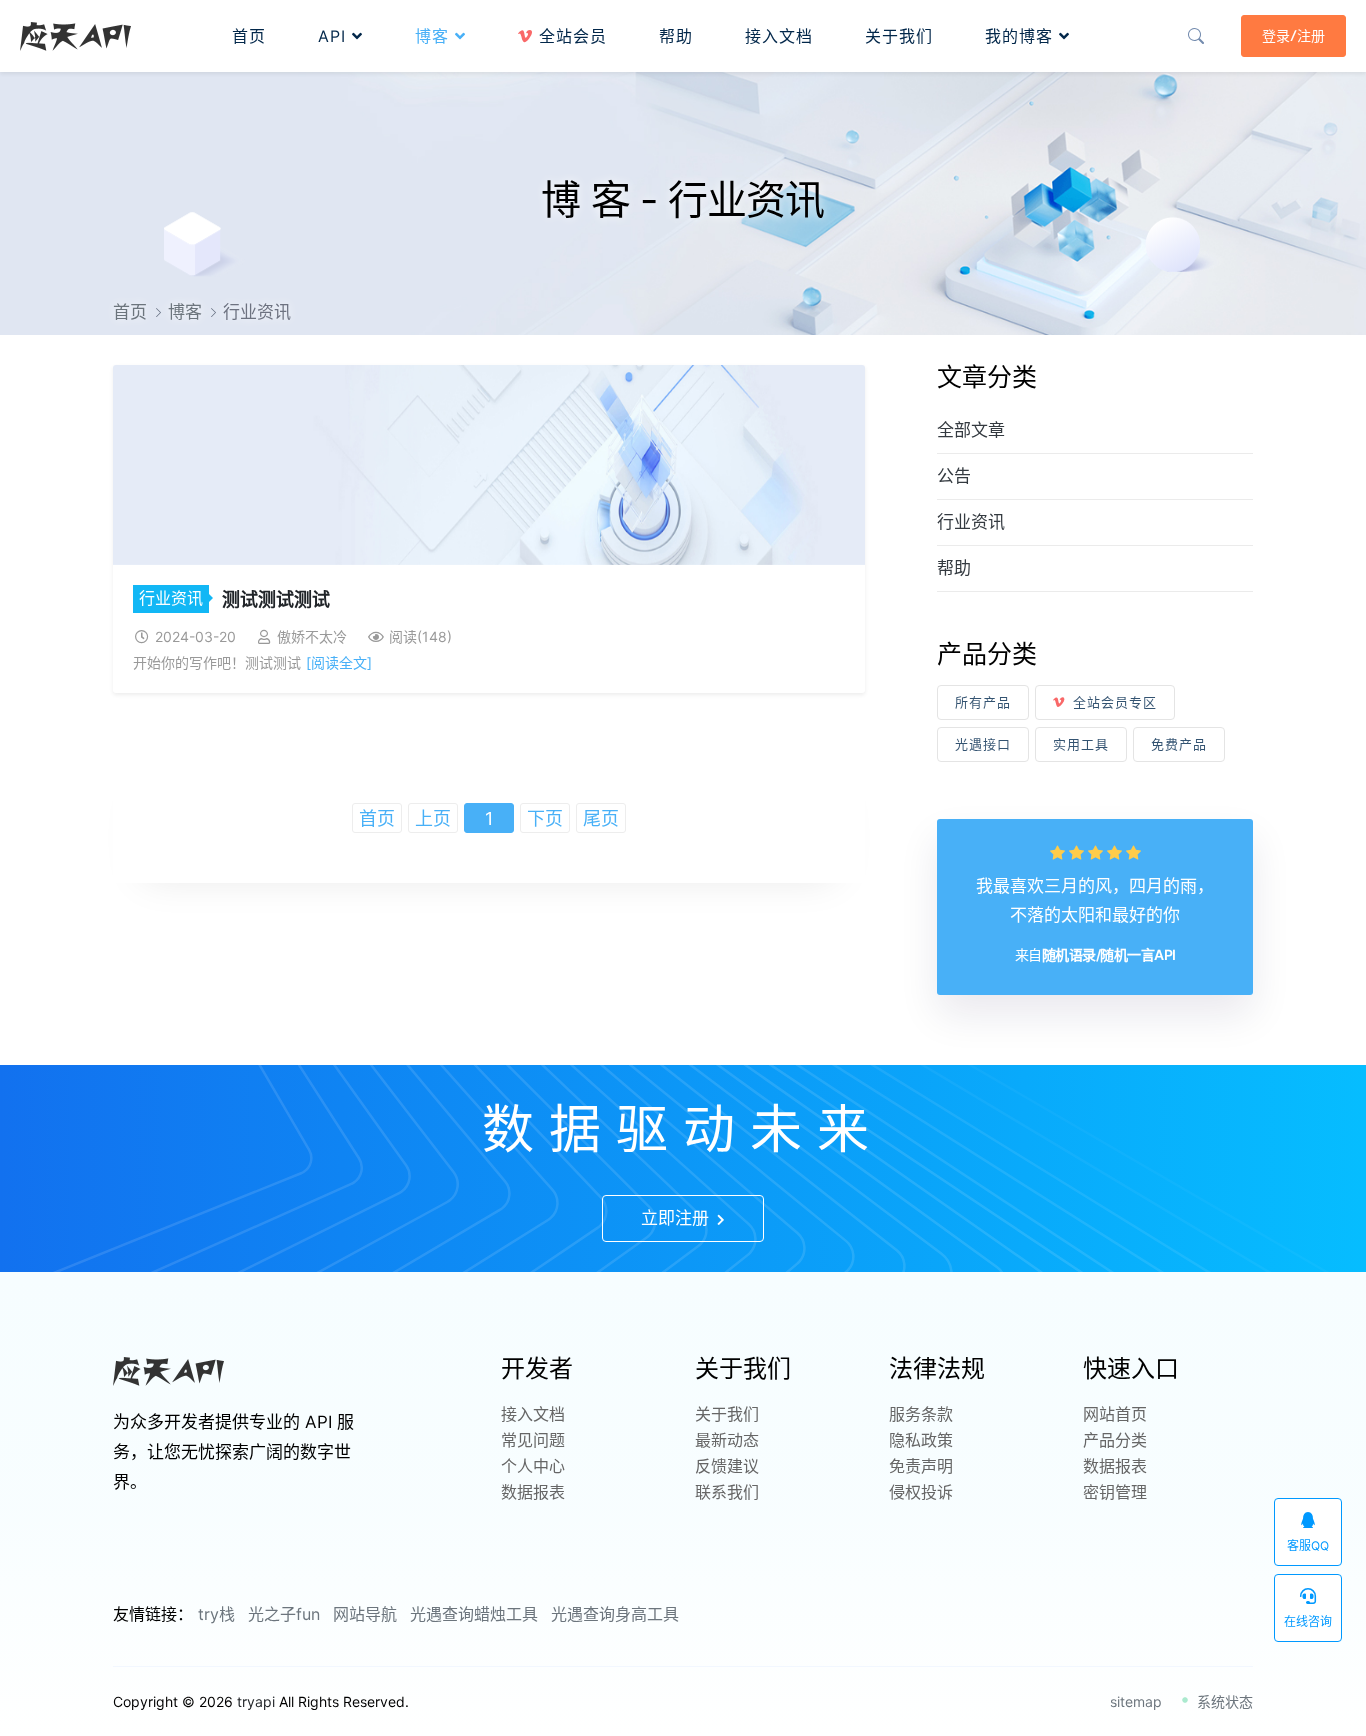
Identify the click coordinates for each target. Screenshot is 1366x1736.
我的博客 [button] (1022, 36)
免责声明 (921, 1466)
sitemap (1136, 1701)
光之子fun (284, 1614)
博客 (185, 312)
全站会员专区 (1115, 702)
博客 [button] (435, 36)
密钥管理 (1115, 1492)
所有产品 (983, 702)
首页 (130, 312)
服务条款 (921, 1414)
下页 (545, 818)
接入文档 (533, 1414)
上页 (433, 818)
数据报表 (533, 1492)
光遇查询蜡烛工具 (474, 1614)
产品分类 (1115, 1440)
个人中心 (533, 1466)
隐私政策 (921, 1440)
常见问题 (533, 1440)
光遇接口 (983, 744)
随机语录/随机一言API (1109, 954)
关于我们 (727, 1414)
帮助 (954, 568)
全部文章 (971, 430)
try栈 (216, 1614)
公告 (954, 476)
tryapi (256, 1701)
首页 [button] (249, 36)
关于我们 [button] (899, 36)
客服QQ (1308, 1545)
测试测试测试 (276, 599)
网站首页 (1115, 1414)
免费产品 (1179, 744)
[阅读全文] (339, 662)
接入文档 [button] (779, 36)
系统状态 (1223, 1701)
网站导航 (365, 1614)
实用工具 (1081, 744)
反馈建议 (727, 1466)
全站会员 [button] (570, 36)
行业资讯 (171, 598)
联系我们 (727, 1492)
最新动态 (727, 1440)
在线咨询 (1308, 1621)
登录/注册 (1293, 36)
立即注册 (677, 1218)
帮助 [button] (676, 36)
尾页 (601, 818)
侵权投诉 (921, 1492)
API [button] (335, 36)
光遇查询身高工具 (615, 1614)
